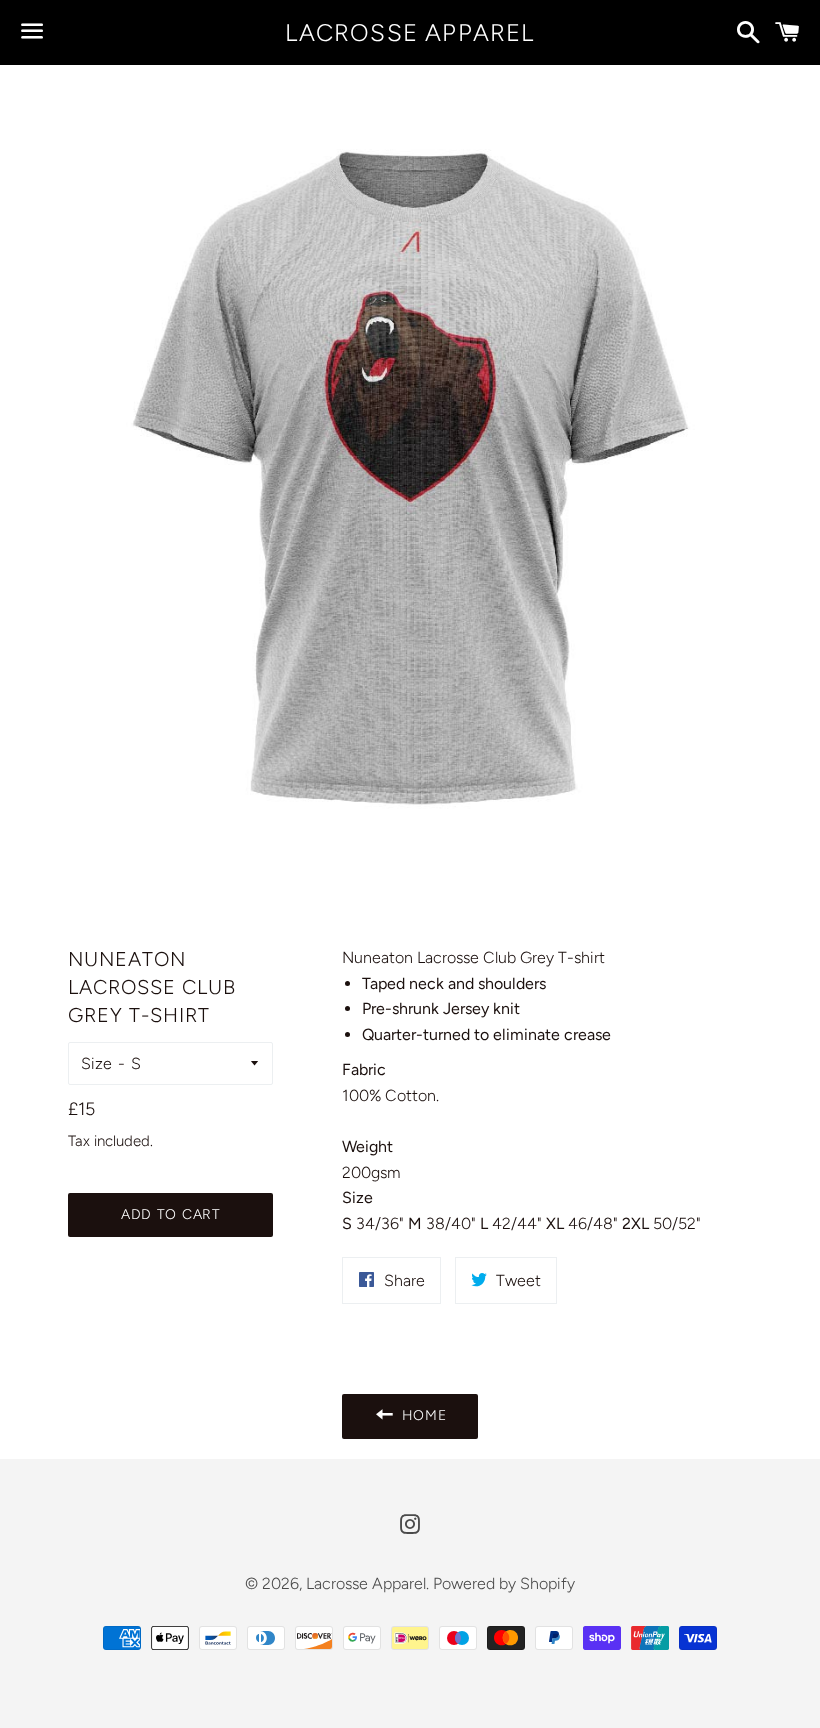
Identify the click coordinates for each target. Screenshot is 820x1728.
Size (96, 1063)
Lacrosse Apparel (409, 32)
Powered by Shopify (504, 1583)
